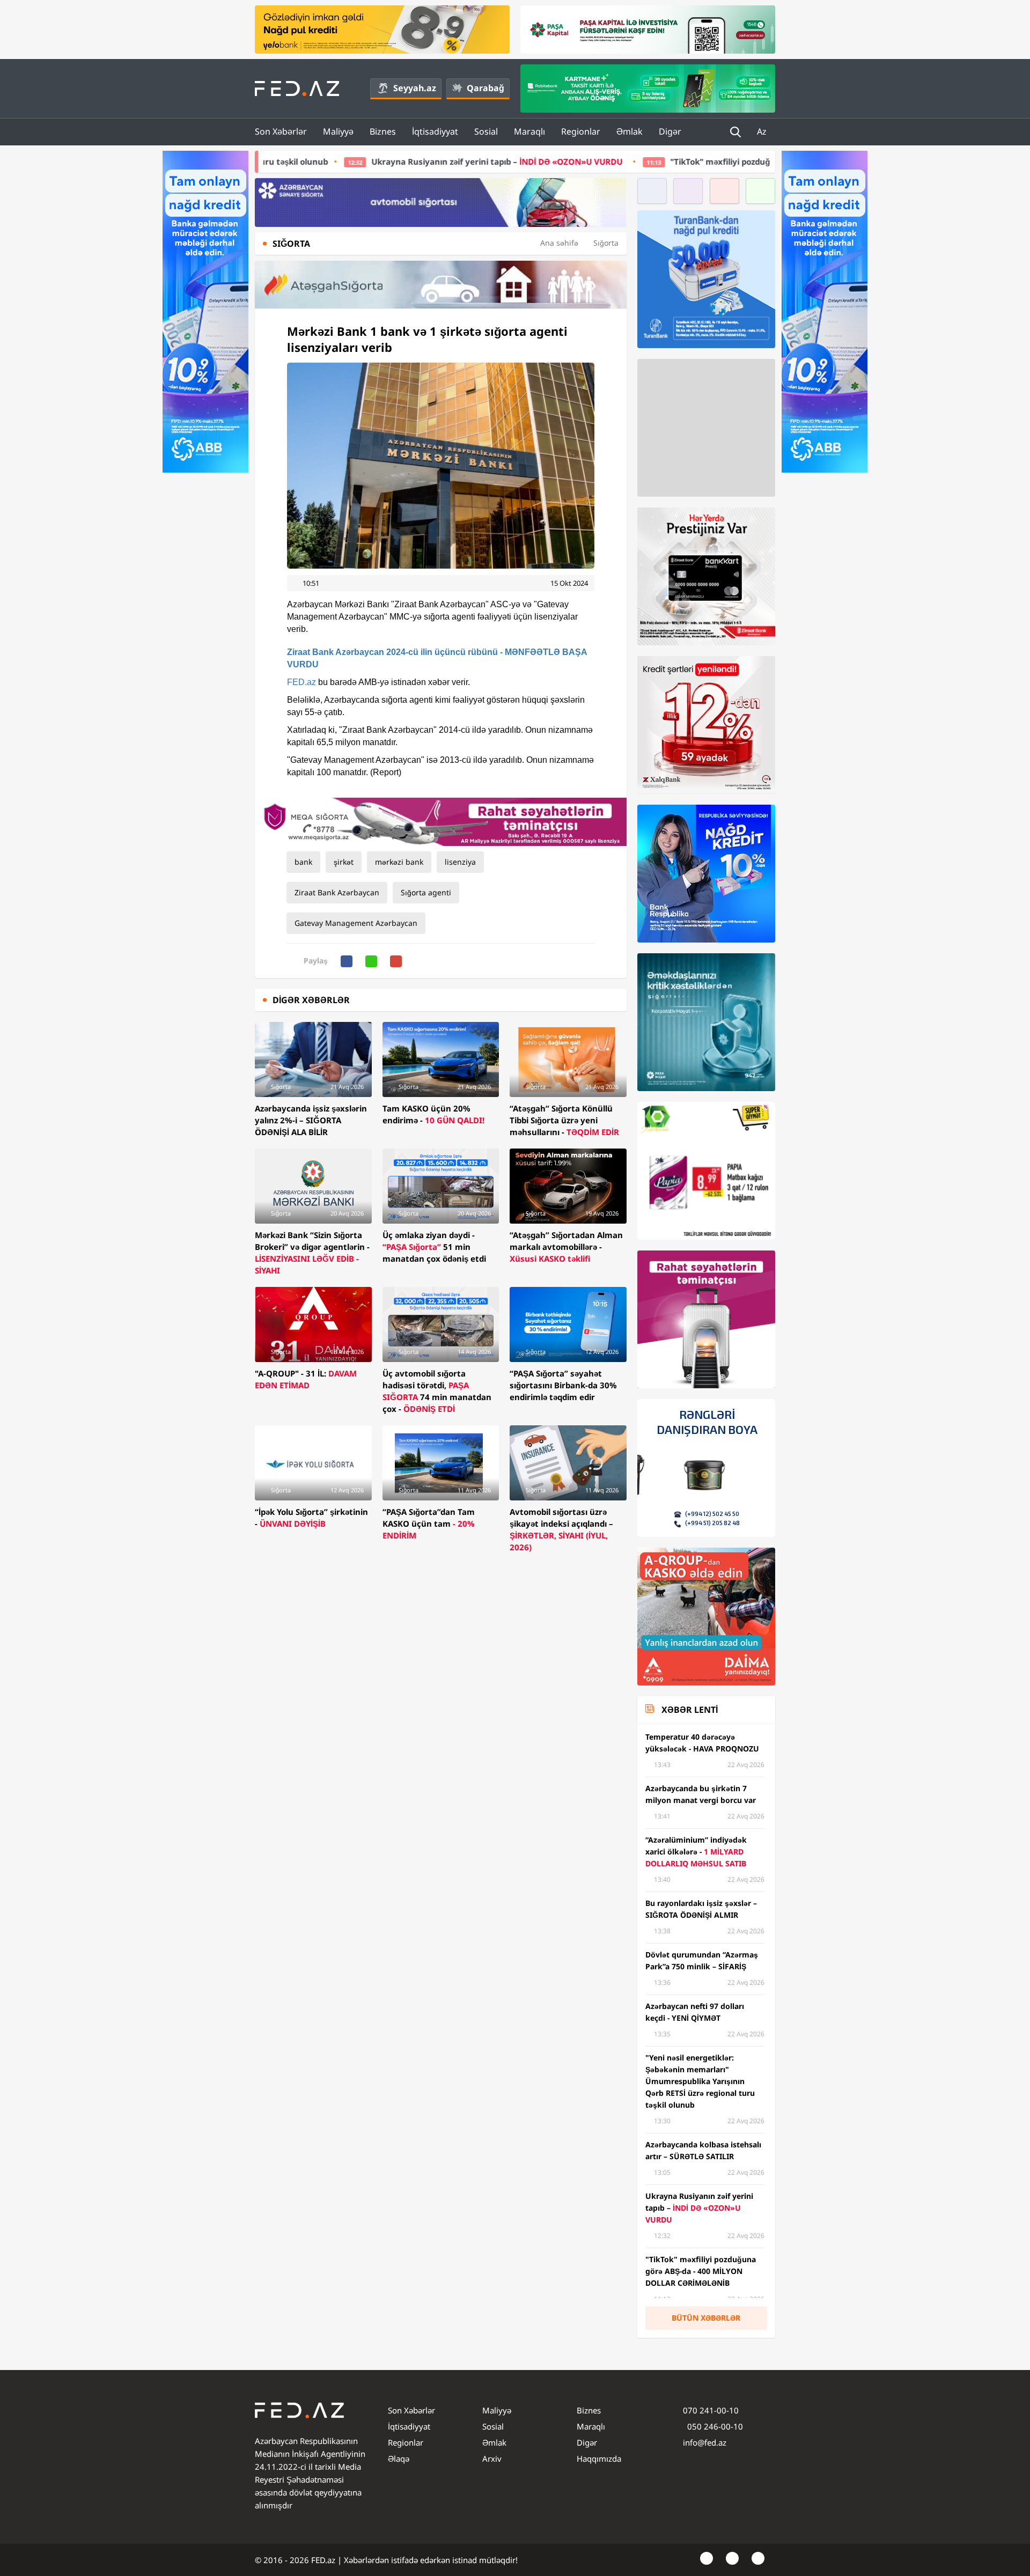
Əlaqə (399, 2459)
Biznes (383, 131)
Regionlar (581, 131)
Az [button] (763, 131)
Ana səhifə (559, 243)
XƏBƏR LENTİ (690, 1710)
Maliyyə (338, 131)
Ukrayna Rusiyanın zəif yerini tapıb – (338, 161)
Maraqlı (529, 131)
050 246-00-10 (714, 2426)
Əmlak (630, 131)
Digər (670, 131)
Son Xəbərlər (281, 131)
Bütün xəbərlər (706, 2318)
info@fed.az (705, 2442)
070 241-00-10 (711, 2410)
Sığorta (606, 243)
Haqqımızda (599, 2459)
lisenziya (460, 862)
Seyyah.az (415, 88)
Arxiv (492, 2459)
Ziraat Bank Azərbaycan (337, 892)
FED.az (301, 682)
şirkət (344, 862)
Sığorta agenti (426, 892)
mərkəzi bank (399, 862)
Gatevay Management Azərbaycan (356, 923)
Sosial (486, 131)
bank (303, 862)
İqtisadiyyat (435, 131)
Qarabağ (485, 88)
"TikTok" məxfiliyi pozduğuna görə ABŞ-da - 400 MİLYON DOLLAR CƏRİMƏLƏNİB (667, 161)
